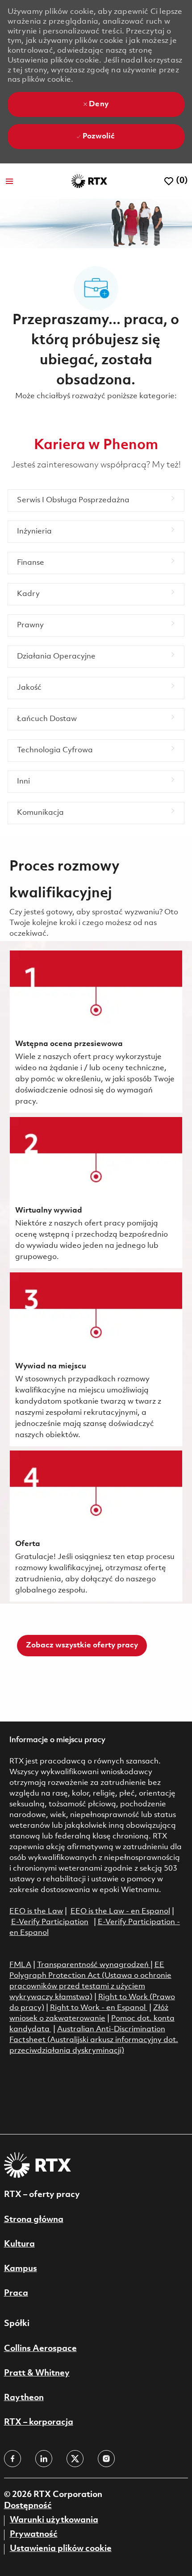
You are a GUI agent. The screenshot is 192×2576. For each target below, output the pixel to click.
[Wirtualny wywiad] (96, 1192)
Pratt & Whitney (37, 2373)
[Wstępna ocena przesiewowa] (96, 1032)
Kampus (21, 2269)
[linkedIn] (44, 2459)
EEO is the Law (36, 1911)
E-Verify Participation (50, 1922)
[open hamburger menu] (9, 181)
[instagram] (106, 2459)
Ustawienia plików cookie (61, 2549)
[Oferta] (96, 1526)
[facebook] (13, 2459)
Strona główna (34, 2220)
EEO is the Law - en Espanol (120, 1911)
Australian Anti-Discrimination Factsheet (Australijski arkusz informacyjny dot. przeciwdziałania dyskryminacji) (94, 2040)
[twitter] (75, 2459)
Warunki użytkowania (54, 2520)
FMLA (20, 1965)
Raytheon (24, 2398)
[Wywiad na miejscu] (96, 1359)
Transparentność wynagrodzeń (93, 1965)
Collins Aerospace (40, 2349)
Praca (16, 2293)
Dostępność (28, 2506)
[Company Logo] (89, 181)
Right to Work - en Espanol (98, 2008)
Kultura (19, 2244)
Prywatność (34, 2534)
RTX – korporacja (39, 2422)
